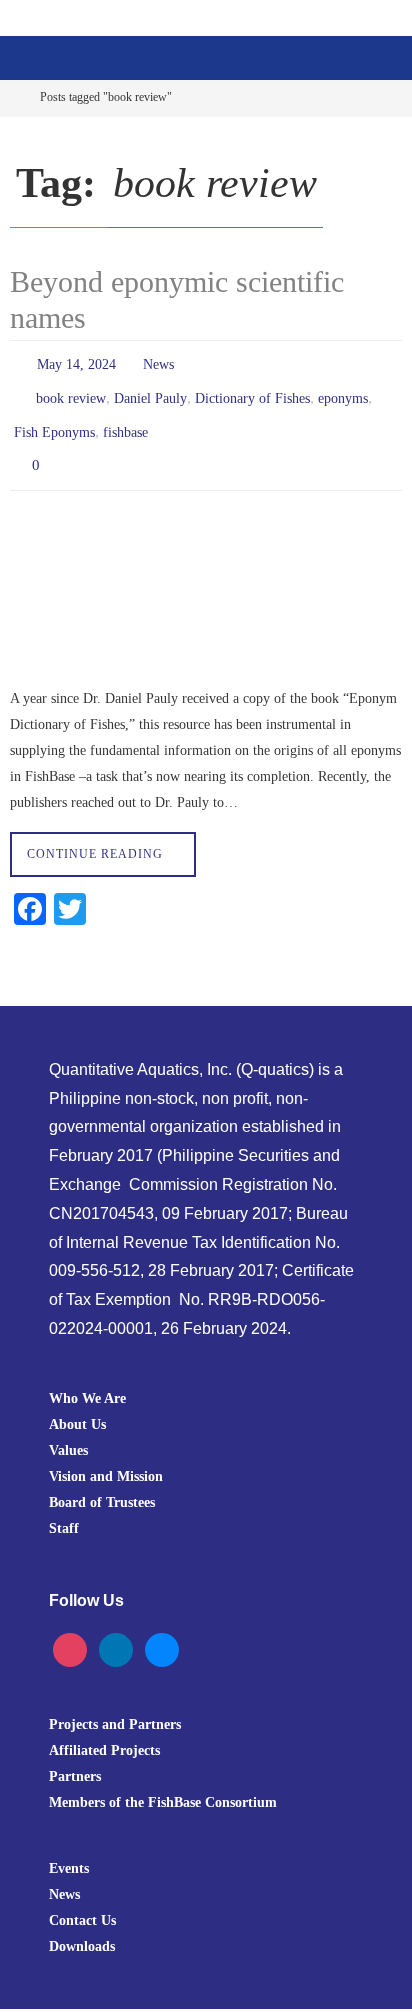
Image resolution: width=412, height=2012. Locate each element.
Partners (75, 1758)
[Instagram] (70, 1630)
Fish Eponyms (54, 420)
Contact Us (82, 1902)
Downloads (82, 1928)
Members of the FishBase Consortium (163, 1784)
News (158, 362)
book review (71, 391)
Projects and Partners (115, 1706)
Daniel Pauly (150, 391)
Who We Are (87, 1379)
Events (69, 1850)
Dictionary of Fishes (252, 391)
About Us (77, 1405)
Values (68, 1431)
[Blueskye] (162, 1630)
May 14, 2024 (76, 362)
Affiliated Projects (104, 1732)
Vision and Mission (106, 1457)
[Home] (13, 97)
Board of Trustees (102, 1483)
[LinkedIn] (116, 1630)
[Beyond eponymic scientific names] (206, 579)
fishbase (125, 420)
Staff (64, 1509)
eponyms (343, 391)
